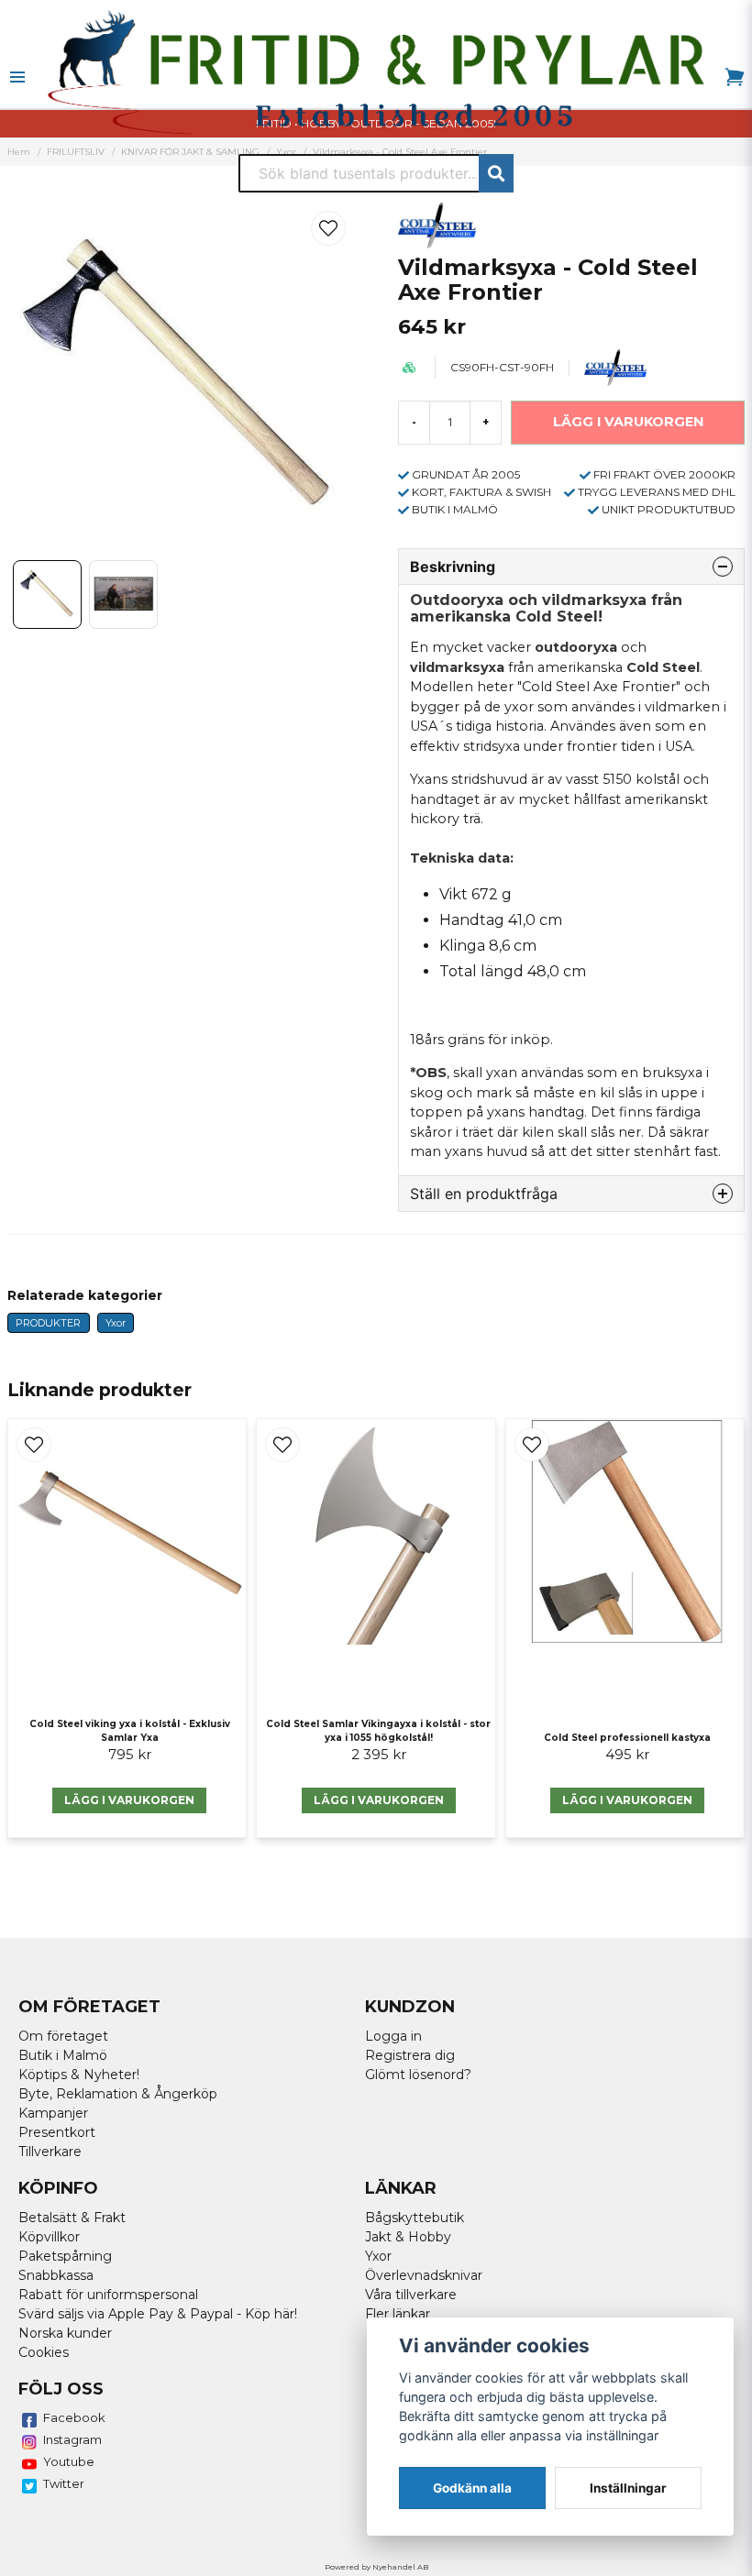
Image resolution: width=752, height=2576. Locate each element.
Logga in (393, 2036)
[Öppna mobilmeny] (17, 77)
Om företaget (63, 2036)
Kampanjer (53, 2113)
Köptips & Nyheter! (79, 2075)
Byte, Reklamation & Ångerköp (118, 2094)
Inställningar (628, 2488)
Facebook (74, 2417)
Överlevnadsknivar (424, 2275)
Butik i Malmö (63, 2055)
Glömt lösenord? (418, 2075)
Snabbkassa (56, 2275)
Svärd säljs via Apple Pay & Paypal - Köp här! (158, 2314)
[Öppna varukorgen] (735, 77)
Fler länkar (398, 2314)
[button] (328, 228)
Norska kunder (65, 2333)
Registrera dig (410, 2055)
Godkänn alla (472, 2488)
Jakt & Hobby (408, 2237)
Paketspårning (65, 2256)
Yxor (116, 1323)
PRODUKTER (48, 1323)
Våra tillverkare (411, 2295)
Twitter (64, 2483)
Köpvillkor (49, 2237)
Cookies (44, 2352)
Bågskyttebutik (415, 2218)
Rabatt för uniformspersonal (108, 2295)
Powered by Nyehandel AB (376, 2567)
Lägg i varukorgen (129, 1800)
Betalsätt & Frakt (72, 2218)
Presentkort (57, 2132)
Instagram (72, 2439)
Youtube (69, 2461)
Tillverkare (50, 2152)
